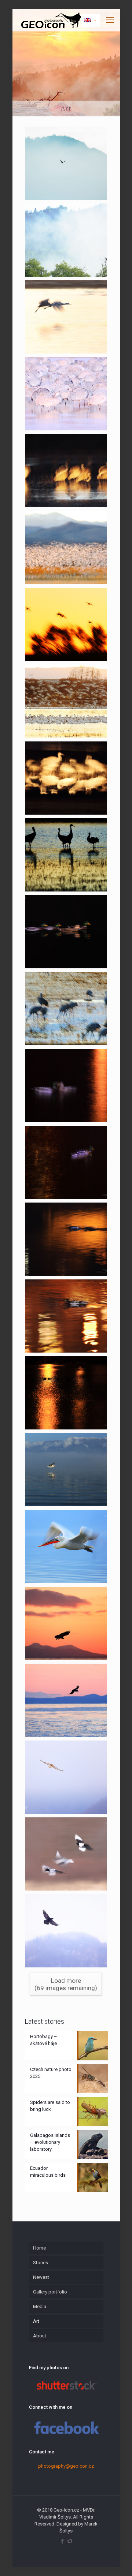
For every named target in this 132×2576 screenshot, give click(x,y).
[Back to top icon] (117, 2561)
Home (39, 2248)
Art (36, 2321)
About (40, 2336)
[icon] (70, 2541)
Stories (41, 2263)
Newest (41, 2277)
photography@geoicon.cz (66, 2466)
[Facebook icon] (62, 2541)
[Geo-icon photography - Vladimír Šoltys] (50, 20)
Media (40, 2306)
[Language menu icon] (90, 20)
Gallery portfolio (50, 2292)
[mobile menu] (110, 20)
